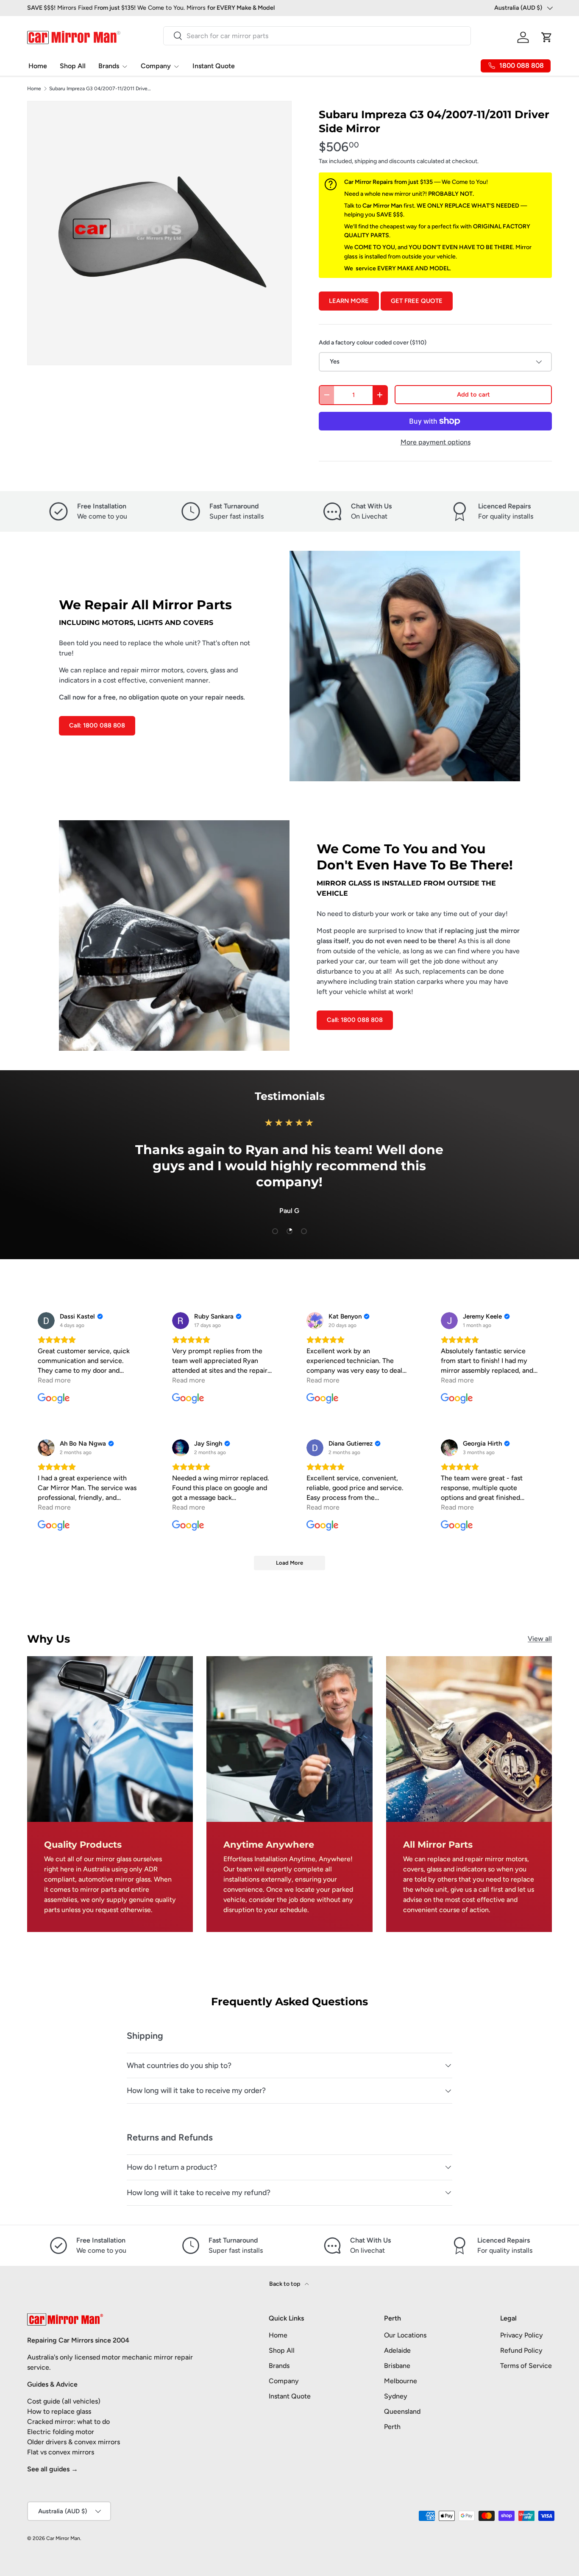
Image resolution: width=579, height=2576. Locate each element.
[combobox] (317, 36)
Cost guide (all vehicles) (64, 2401)
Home (38, 66)
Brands (109, 66)
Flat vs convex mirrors (61, 2452)
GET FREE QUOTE (417, 301)
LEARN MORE (349, 301)
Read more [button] (54, 1380)
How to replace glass (59, 2411)
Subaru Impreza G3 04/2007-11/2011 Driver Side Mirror (100, 89)
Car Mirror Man (63, 2538)
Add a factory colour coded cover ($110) (373, 343)
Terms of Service (526, 2366)
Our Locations (405, 2335)
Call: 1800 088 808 (97, 725)
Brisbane (397, 2366)
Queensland (402, 2411)
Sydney (396, 2396)
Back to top (285, 2284)
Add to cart (473, 394)
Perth (392, 2427)
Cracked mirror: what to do (68, 2422)
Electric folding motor (61, 2432)
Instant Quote (214, 66)
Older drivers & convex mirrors (74, 2442)
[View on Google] (46, 1321)
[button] (547, 37)
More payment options (436, 442)
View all (540, 1639)
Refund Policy (521, 2350)
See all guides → (53, 2469)
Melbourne (401, 2381)
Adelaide (397, 2350)
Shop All (73, 66)
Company (156, 66)
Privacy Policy (522, 2335)
